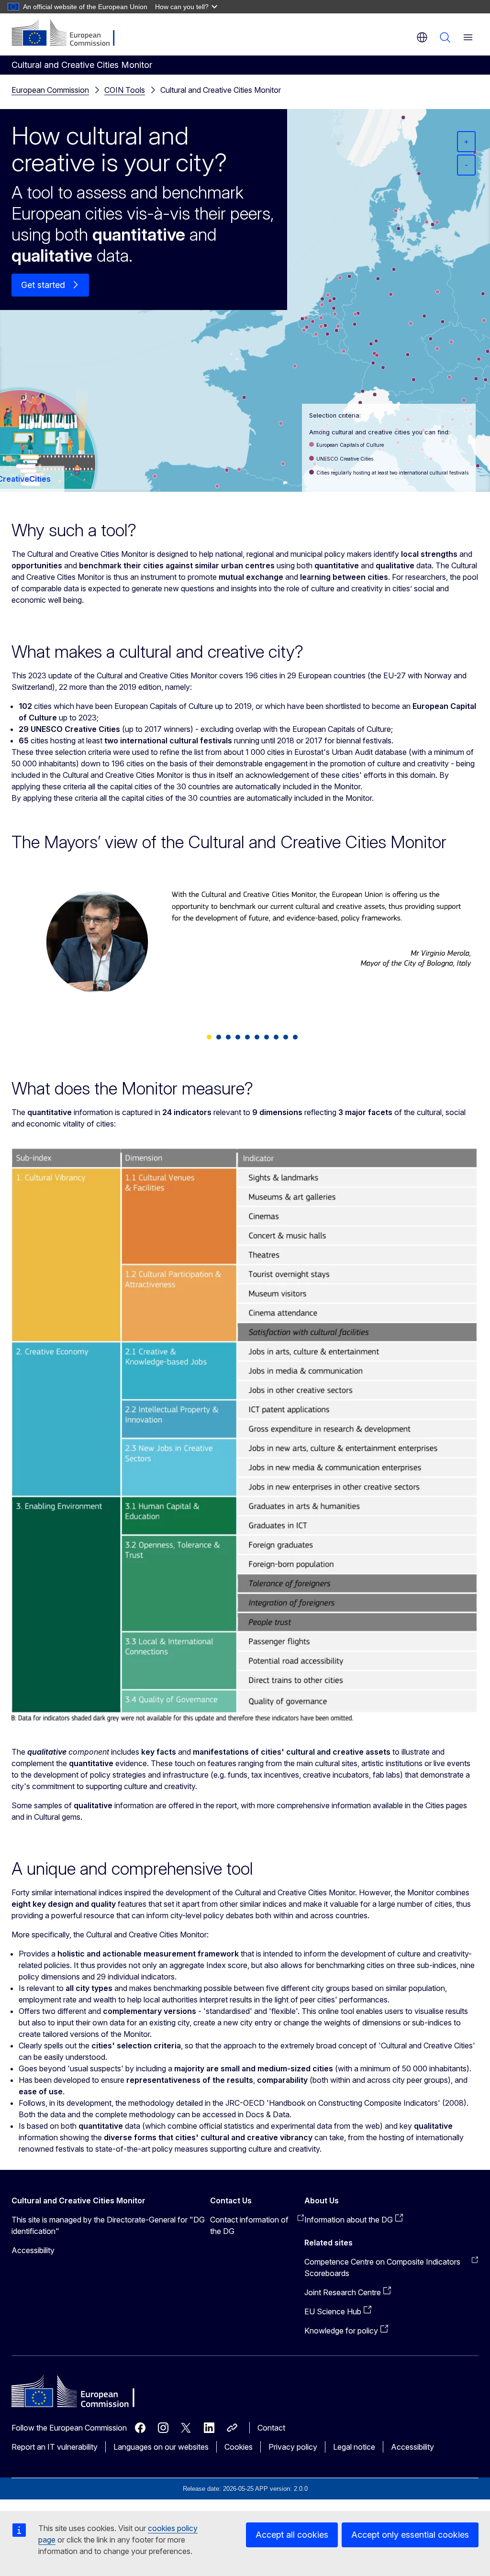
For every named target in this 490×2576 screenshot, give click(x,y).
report (227, 1805)
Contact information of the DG (249, 2225)
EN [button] (422, 37)
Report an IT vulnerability (55, 2447)
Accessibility (33, 2250)
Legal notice (354, 2447)
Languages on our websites (161, 2447)
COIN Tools (125, 90)
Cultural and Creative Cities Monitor (221, 90)
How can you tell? (182, 7)
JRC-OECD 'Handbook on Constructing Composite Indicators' (333, 2103)
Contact (271, 2428)
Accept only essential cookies (410, 2535)
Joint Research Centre (343, 2292)
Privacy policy (293, 2447)
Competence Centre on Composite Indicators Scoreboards (382, 2267)
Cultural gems (57, 1817)
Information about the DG (349, 2220)
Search (445, 37)
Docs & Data (267, 2114)
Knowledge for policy (341, 2331)
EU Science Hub (333, 2311)
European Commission (50, 90)
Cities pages (446, 1805)
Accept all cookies (292, 2535)
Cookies (239, 2447)
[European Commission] (70, 33)
